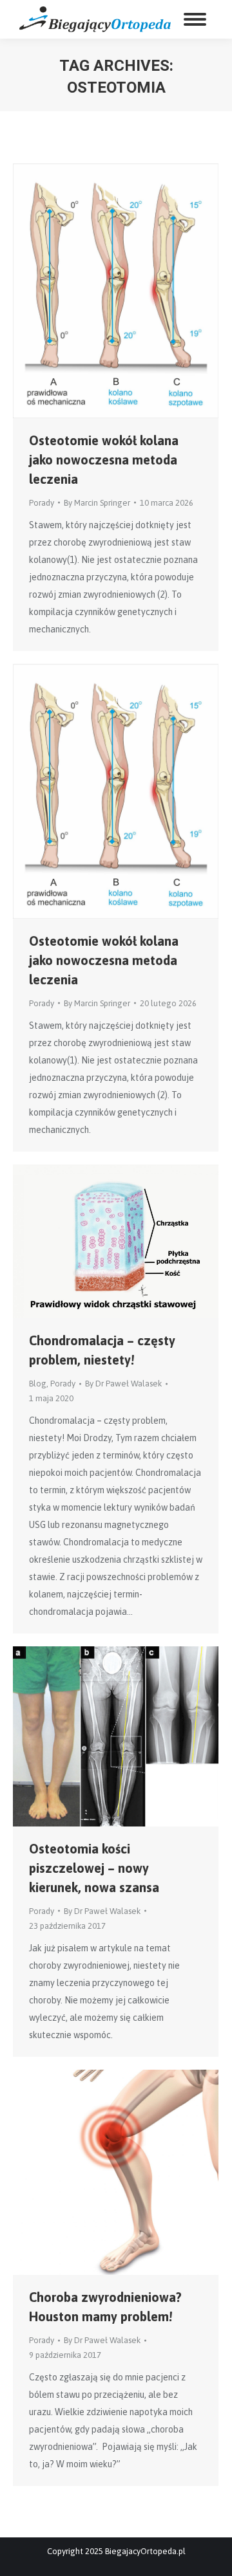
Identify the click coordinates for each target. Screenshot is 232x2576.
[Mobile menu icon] (195, 19)
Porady (42, 503)
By (97, 503)
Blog (38, 1384)
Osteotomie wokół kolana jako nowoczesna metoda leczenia (104, 460)
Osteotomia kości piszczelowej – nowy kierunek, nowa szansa (94, 1868)
